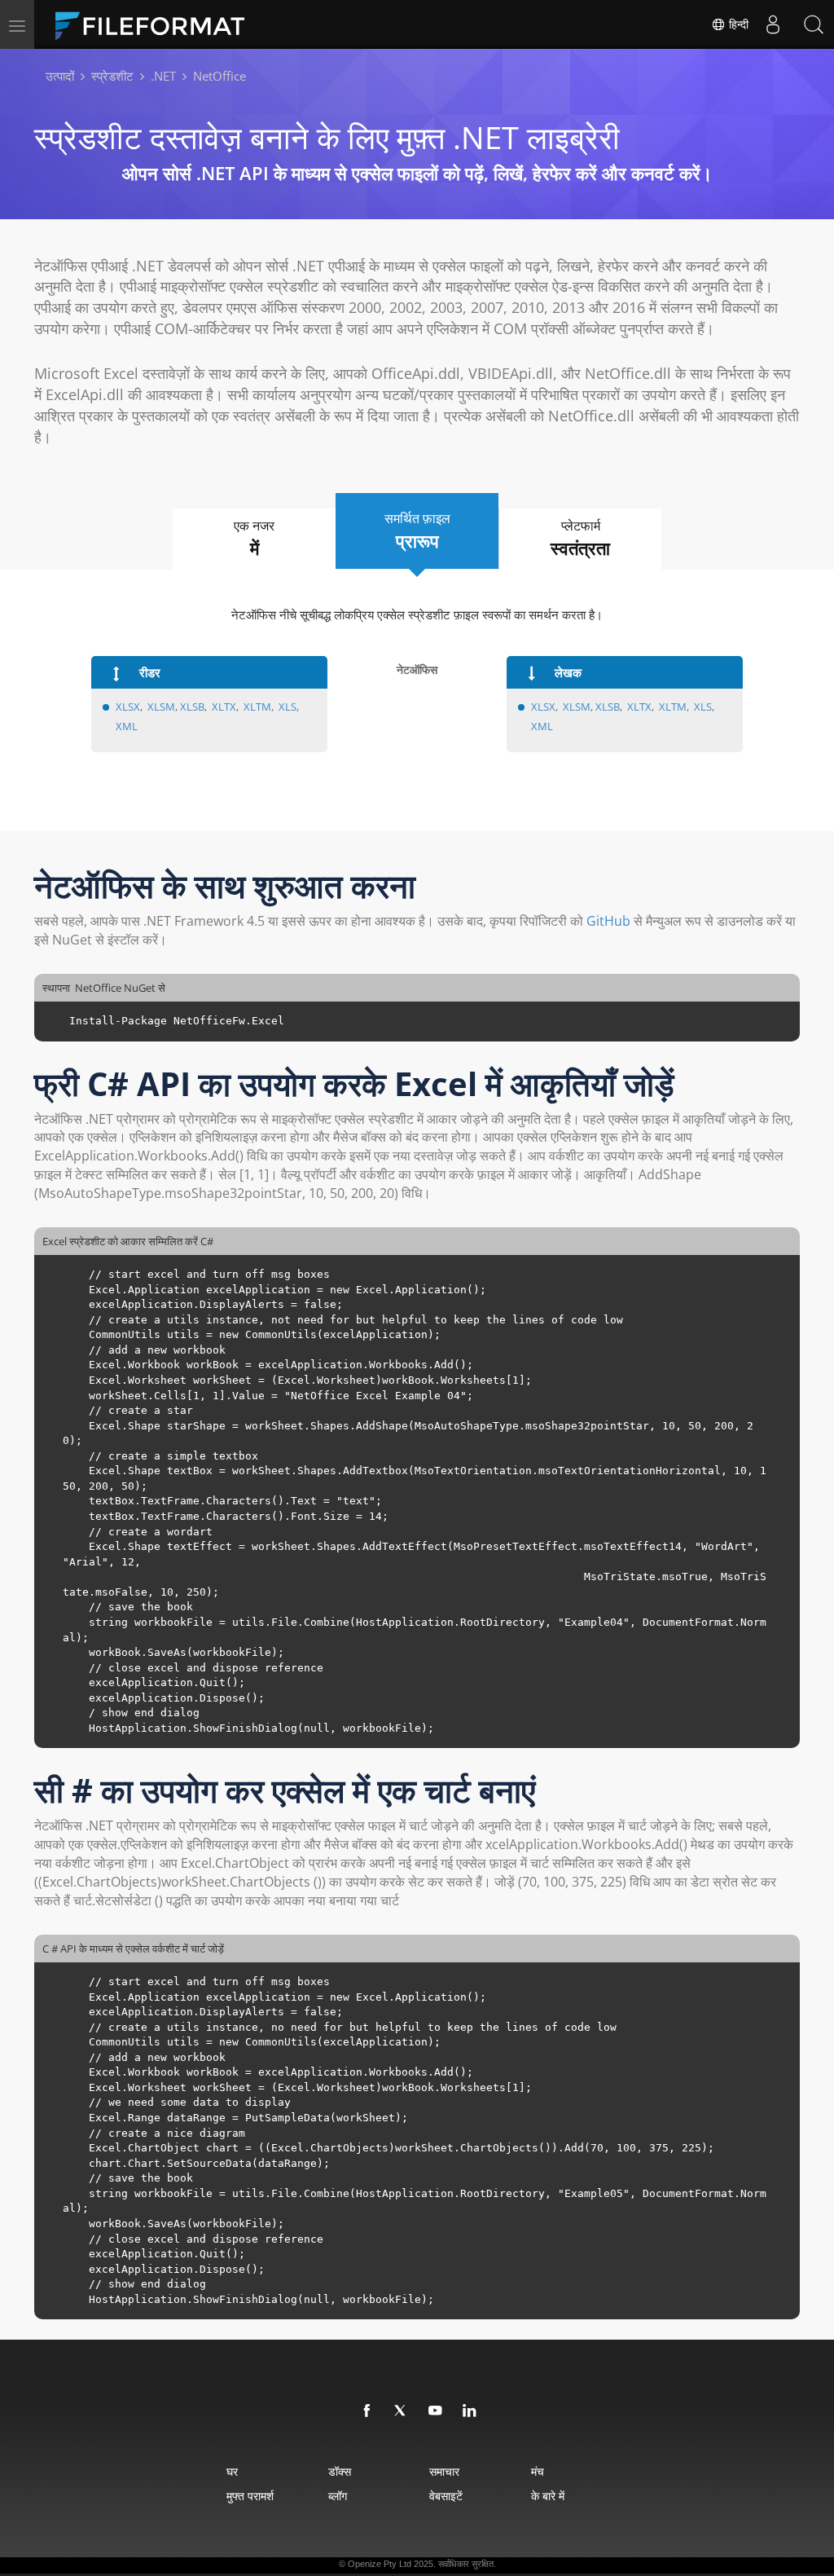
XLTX (224, 707)
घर (232, 2471)
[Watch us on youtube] (436, 2411)
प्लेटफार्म (580, 538)
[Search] (814, 24)
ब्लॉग (338, 2496)
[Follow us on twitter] (402, 2411)
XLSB (192, 707)
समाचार (444, 2471)
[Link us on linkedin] (470, 2411)
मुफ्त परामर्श (250, 2496)
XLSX (128, 707)
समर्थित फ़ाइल (417, 531)
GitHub (608, 921)
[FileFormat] (156, 24)
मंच (538, 2471)
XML (127, 726)
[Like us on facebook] (367, 2411)
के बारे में (548, 2496)
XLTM (257, 707)
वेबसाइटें (446, 2496)
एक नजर (254, 538)
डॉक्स (340, 2471)
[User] (773, 24)
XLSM (161, 707)
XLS (288, 707)
